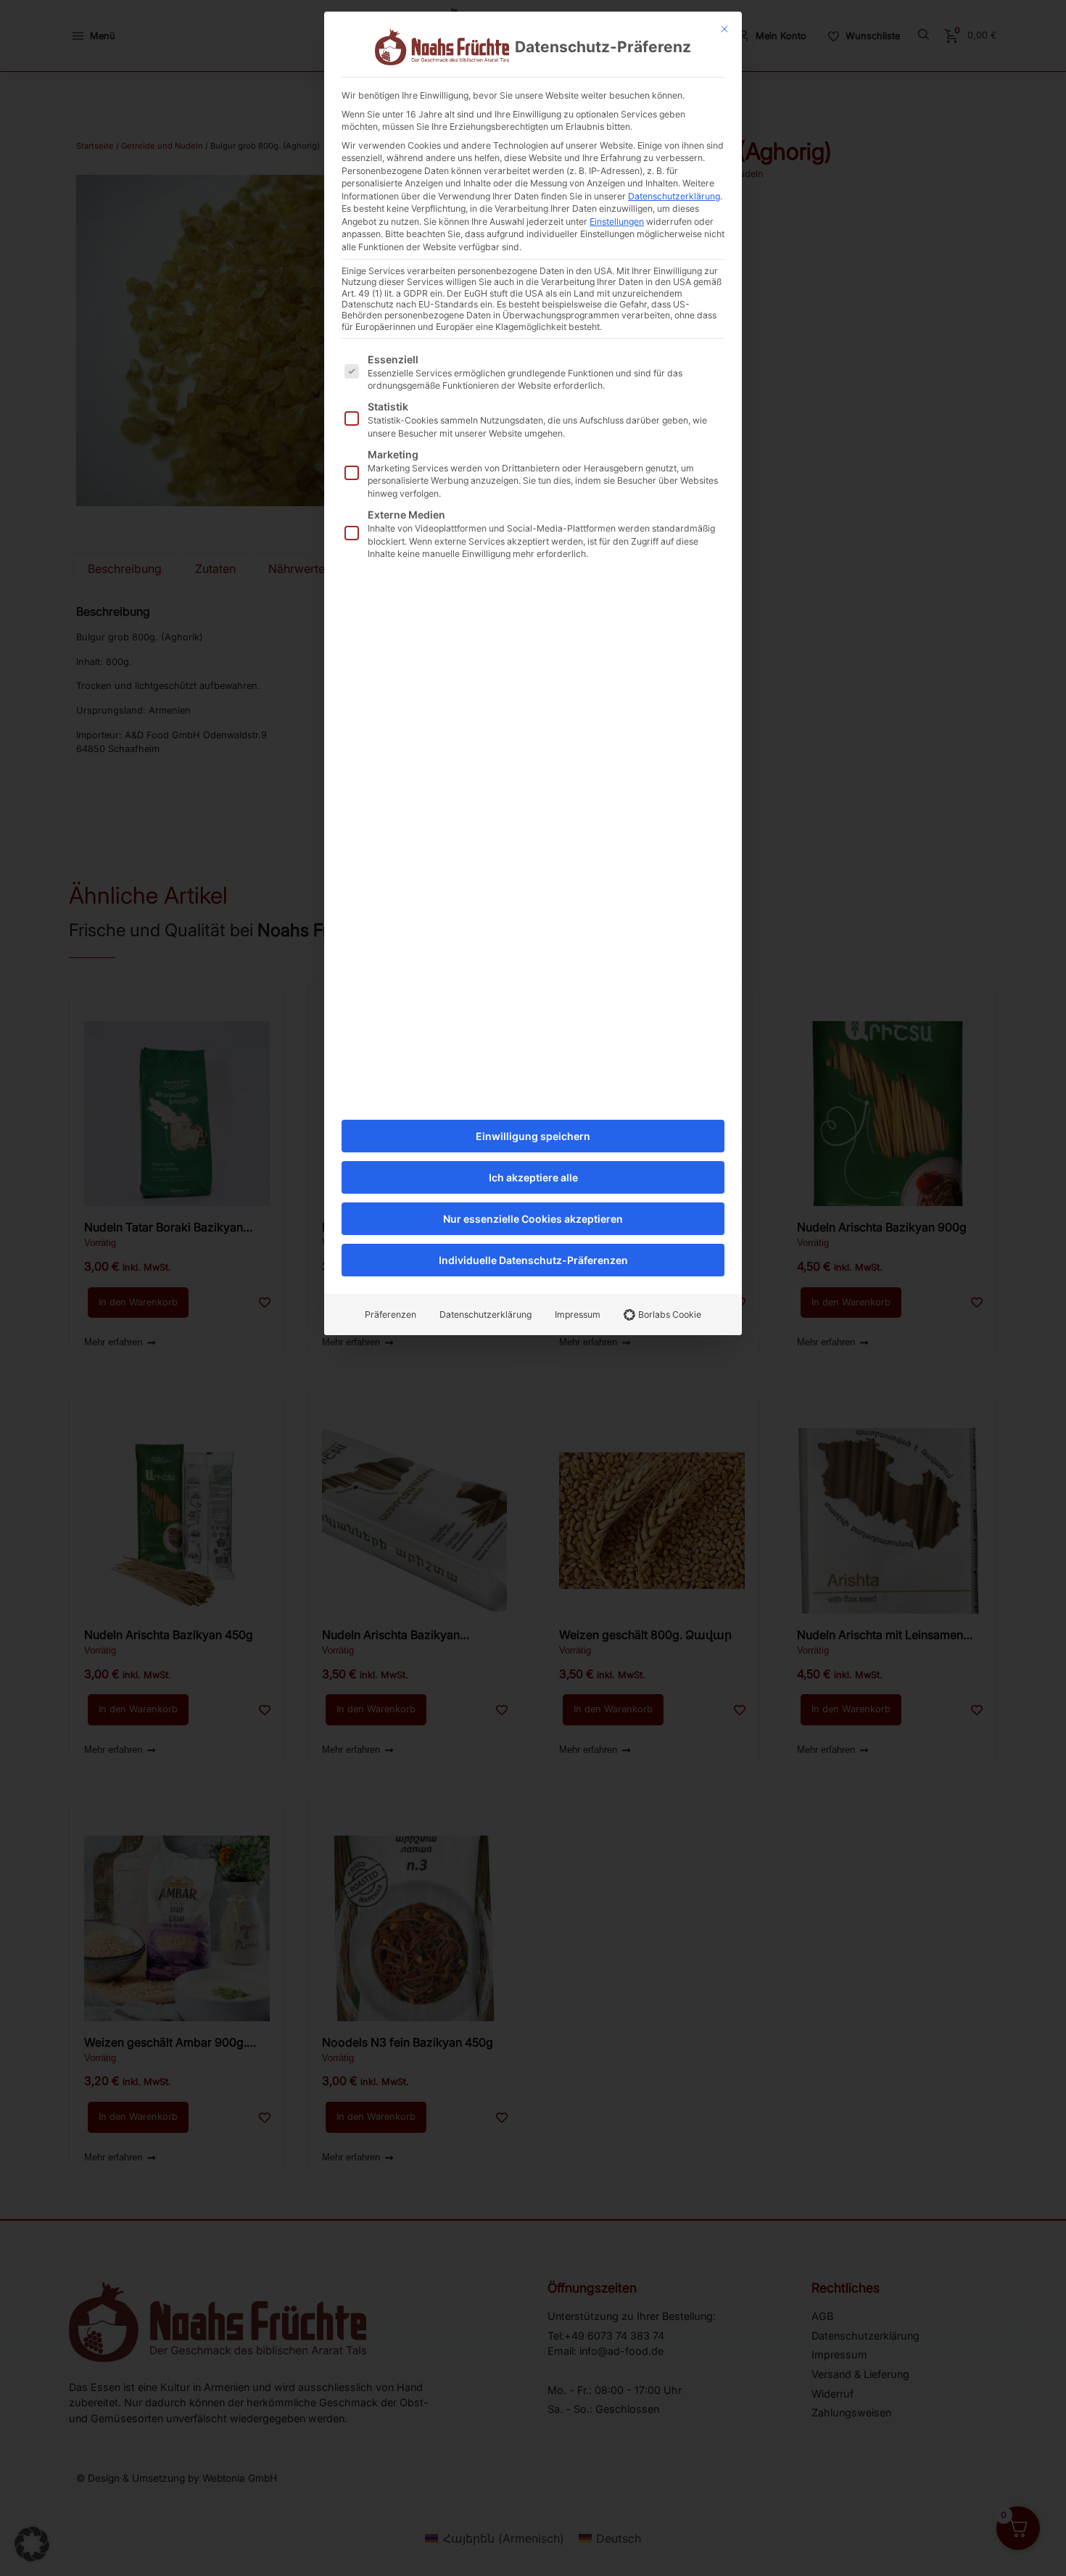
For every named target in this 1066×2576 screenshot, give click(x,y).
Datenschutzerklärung (674, 196)
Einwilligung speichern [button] (533, 1136)
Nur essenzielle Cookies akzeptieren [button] (533, 1219)
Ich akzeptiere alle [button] (533, 1177)
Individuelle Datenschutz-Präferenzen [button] (533, 1260)
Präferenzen (391, 1314)
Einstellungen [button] (617, 222)
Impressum (578, 1314)
